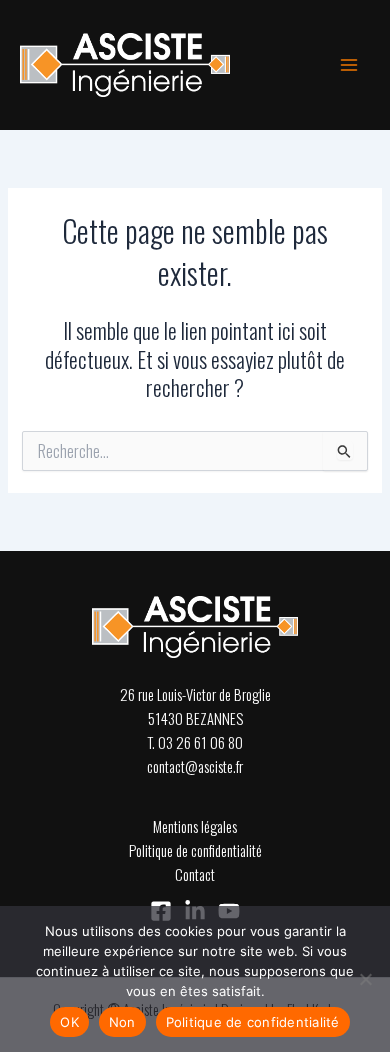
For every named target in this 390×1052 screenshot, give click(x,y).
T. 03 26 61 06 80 (195, 742)
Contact (195, 874)
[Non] (365, 979)
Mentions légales (195, 826)
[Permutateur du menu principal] (349, 65)
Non (122, 1022)
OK (69, 1022)
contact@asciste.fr (195, 766)
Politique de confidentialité (195, 850)
